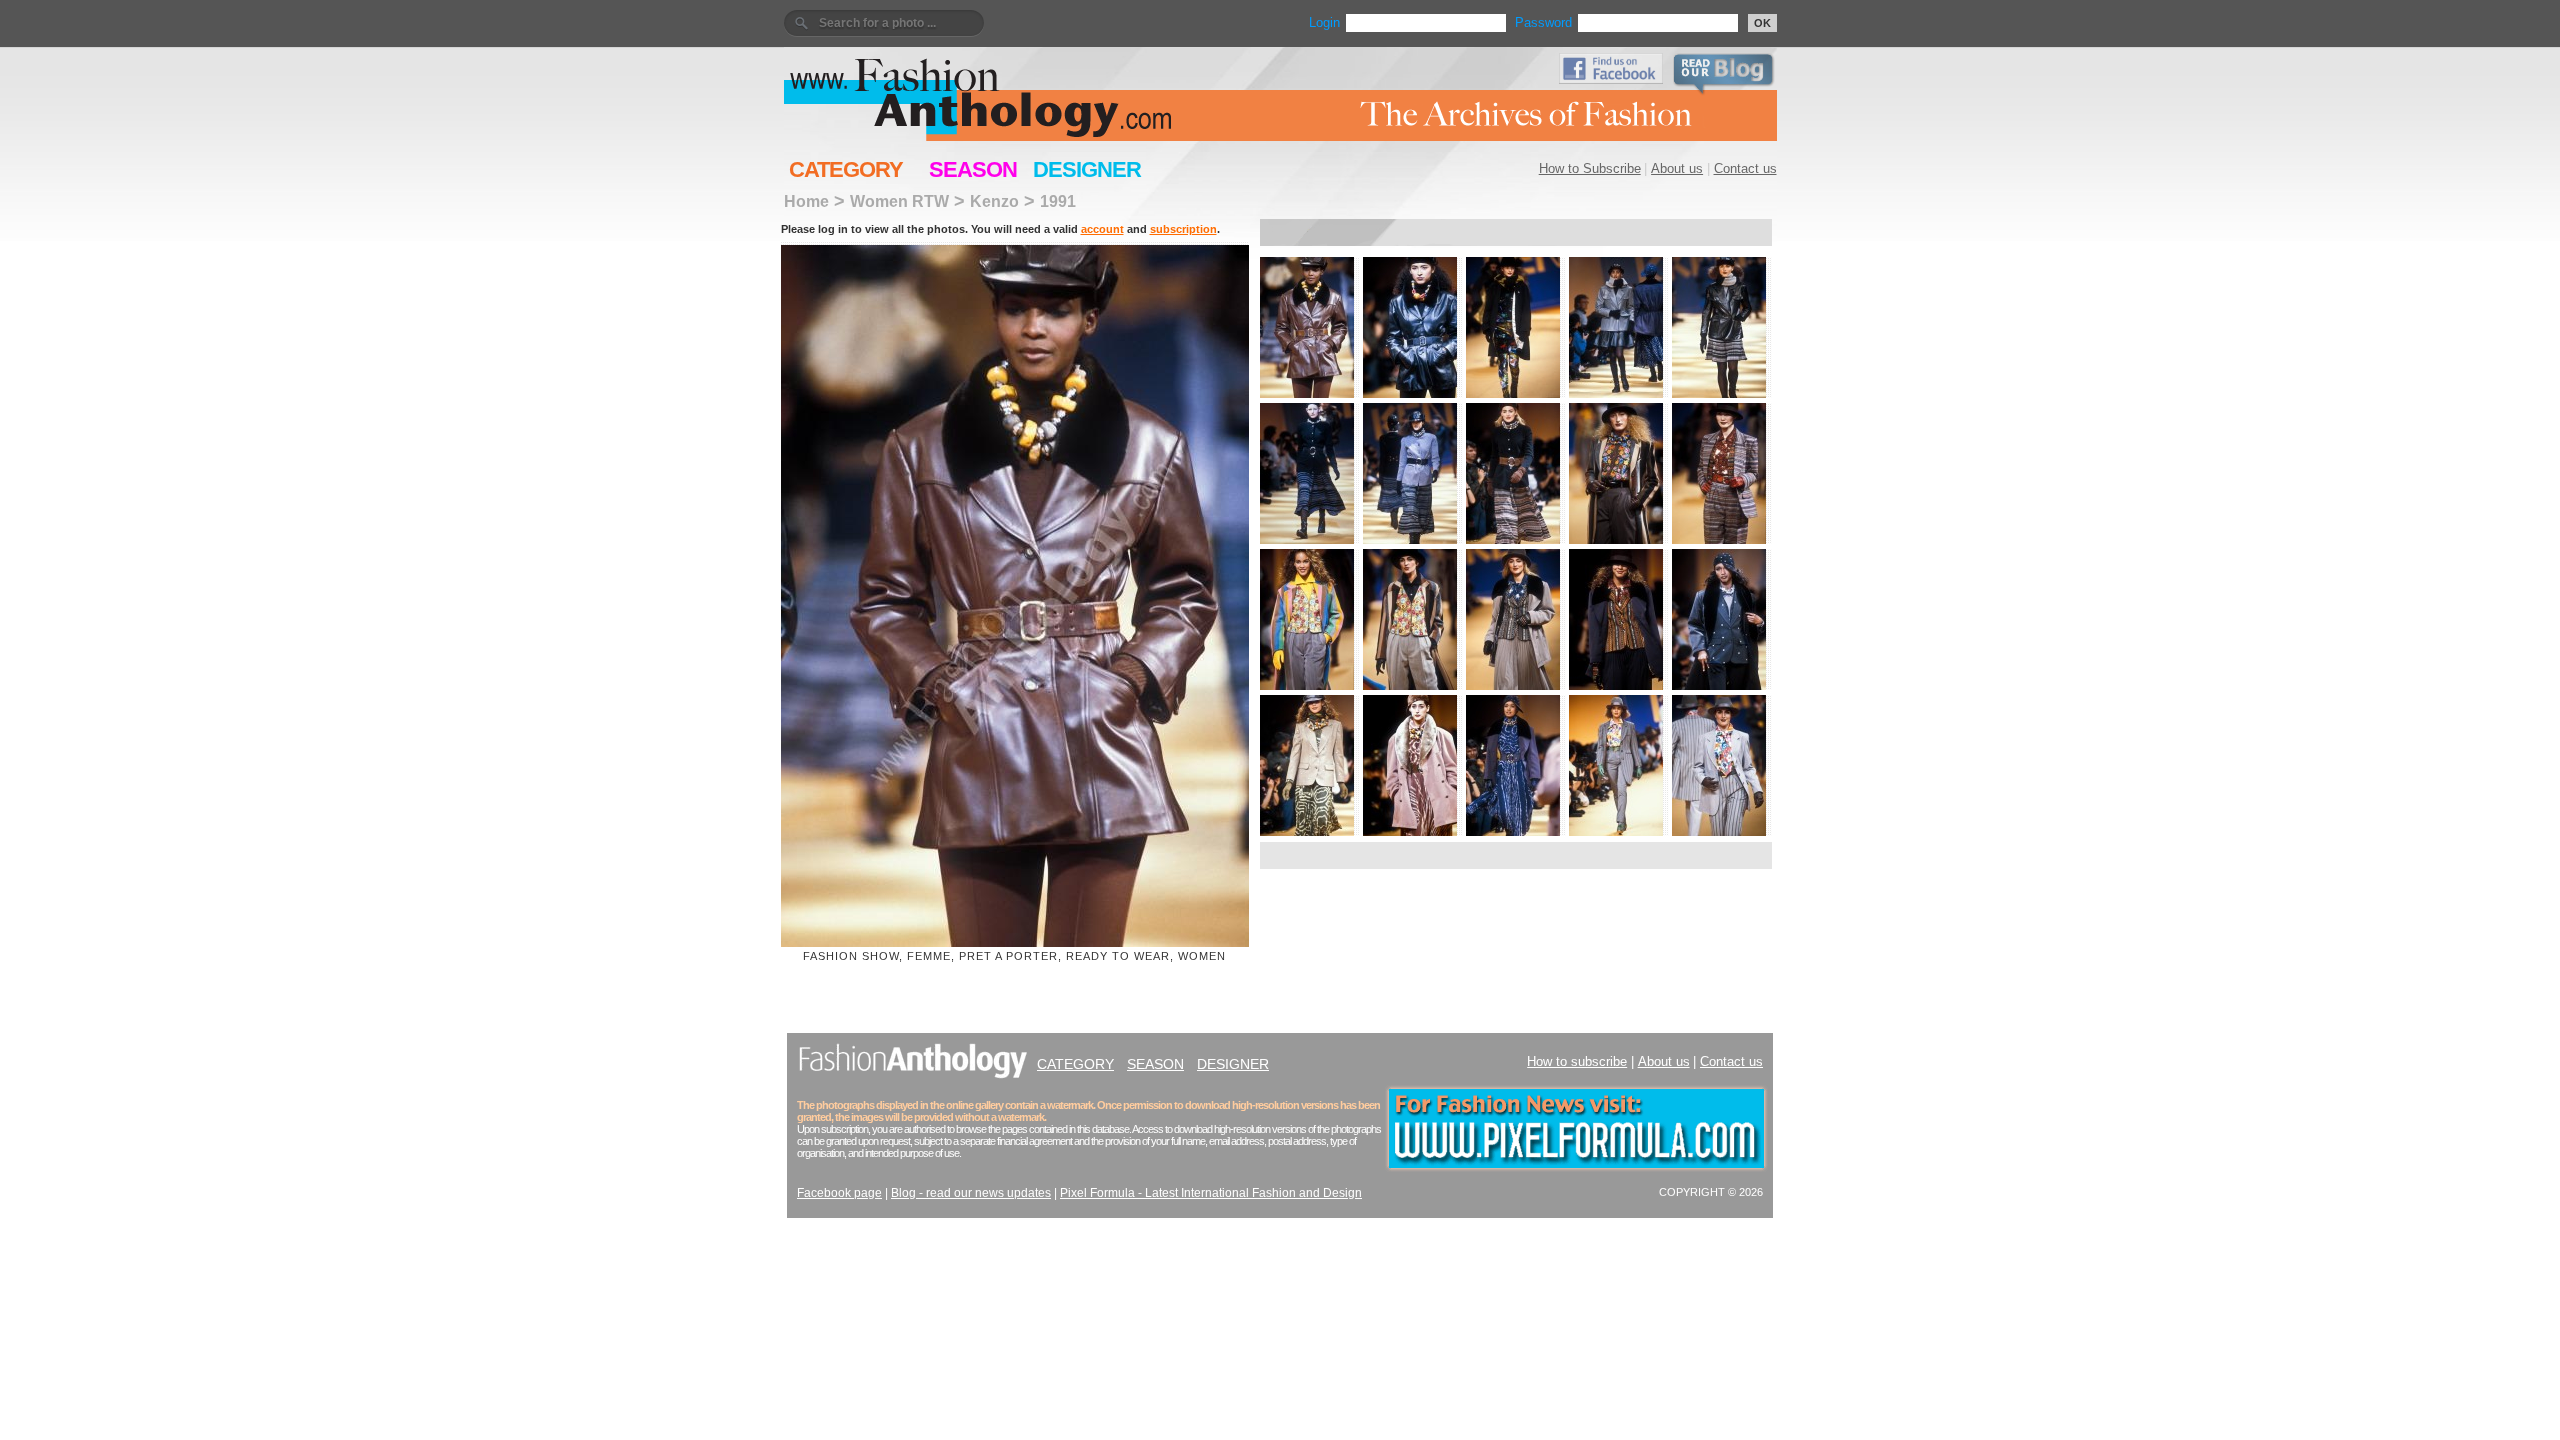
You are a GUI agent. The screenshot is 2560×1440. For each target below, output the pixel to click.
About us (1677, 168)
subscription (1183, 229)
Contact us (1745, 168)
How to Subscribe (1590, 168)
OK (1762, 23)
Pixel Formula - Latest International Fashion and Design (1211, 1193)
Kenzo (994, 201)
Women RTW (899, 201)
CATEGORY (846, 169)
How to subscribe (1577, 1061)
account (1102, 229)
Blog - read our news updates (971, 1193)
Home (806, 201)
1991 (1058, 201)
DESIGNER (1087, 169)
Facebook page (839, 1193)
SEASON (973, 169)
